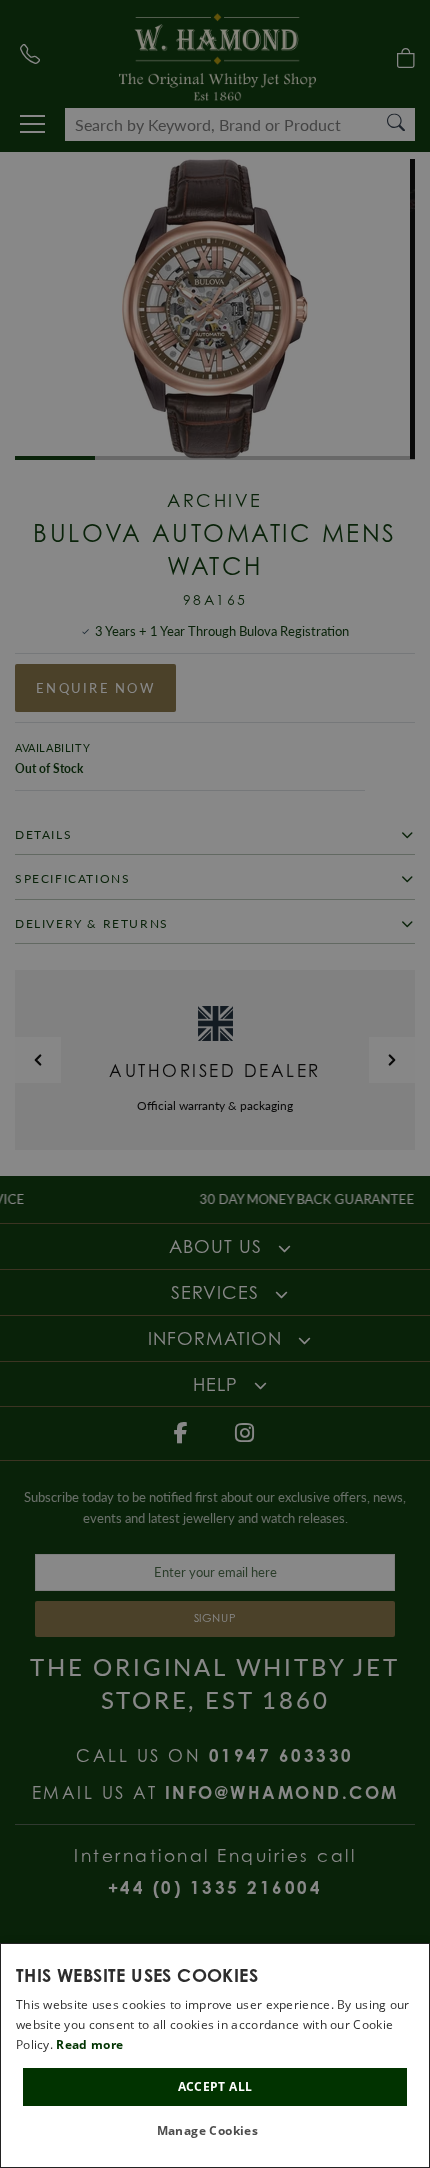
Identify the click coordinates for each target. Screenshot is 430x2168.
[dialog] (215, 2055)
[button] (215, 2131)
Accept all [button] (215, 2086)
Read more (89, 2044)
